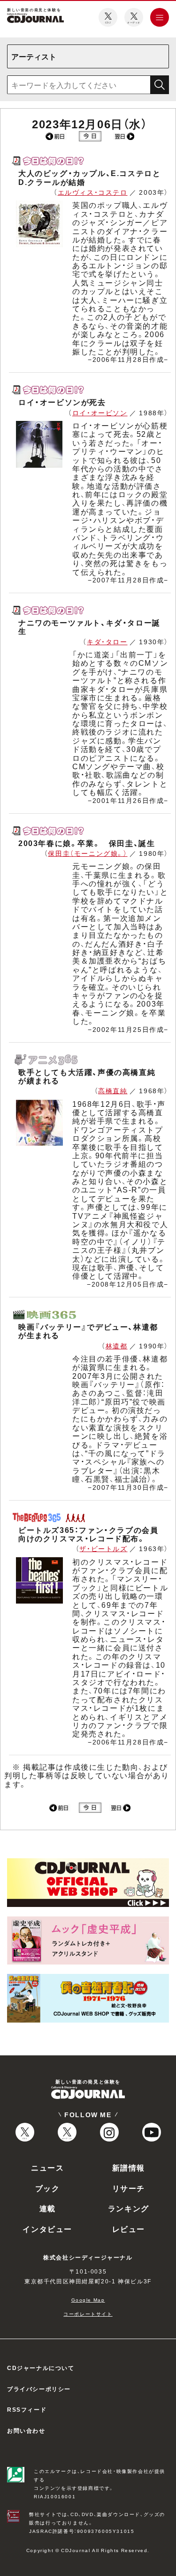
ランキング (129, 2208)
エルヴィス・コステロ (93, 192)
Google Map (88, 2300)
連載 (48, 2208)
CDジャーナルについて (41, 2368)
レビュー (129, 2229)
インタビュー (47, 2229)
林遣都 (117, 1346)
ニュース (47, 2167)
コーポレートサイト (88, 2314)
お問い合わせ (26, 2430)
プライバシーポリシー (39, 2389)
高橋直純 (113, 1090)
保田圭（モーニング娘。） (88, 853)
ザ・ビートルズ (103, 1548)
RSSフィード (27, 2409)
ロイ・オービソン (100, 412)
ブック (48, 2188)
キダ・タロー (107, 641)
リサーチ (129, 2188)
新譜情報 (129, 2167)
